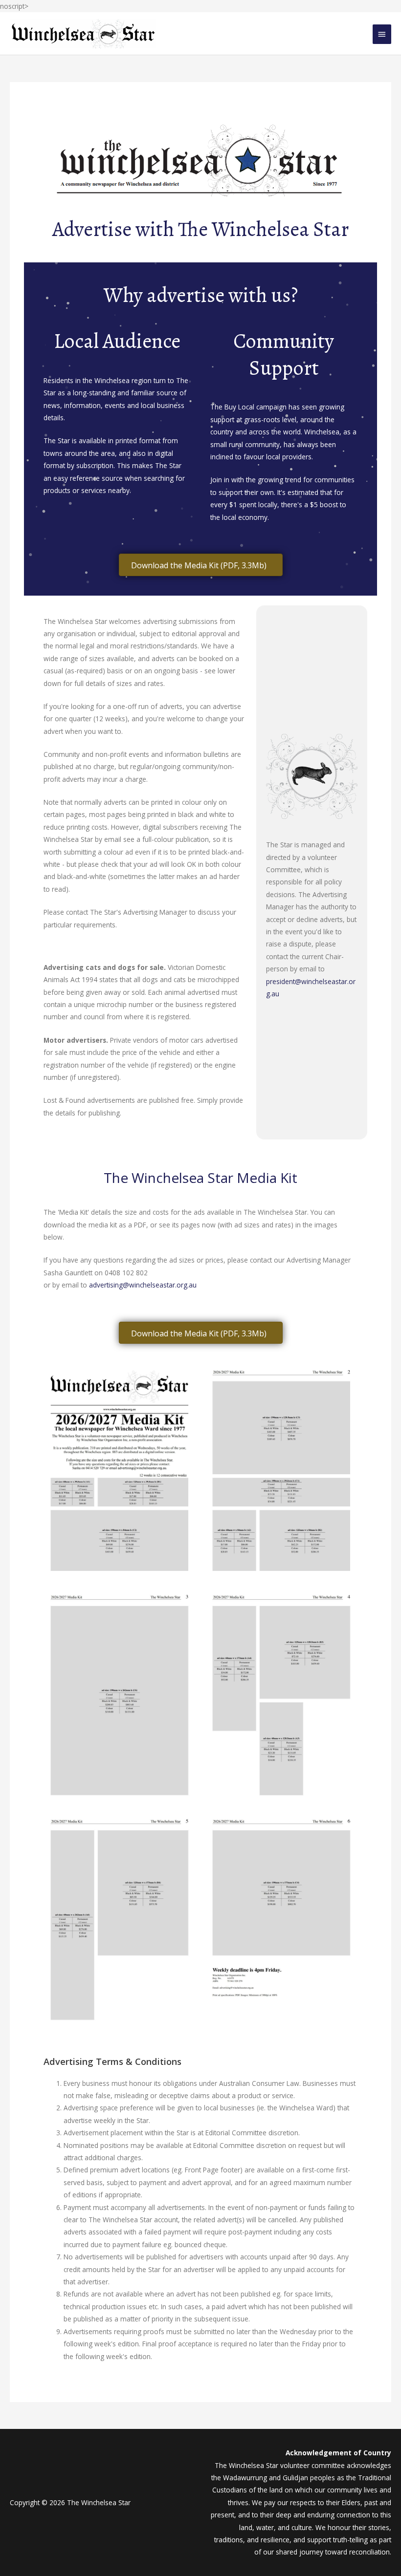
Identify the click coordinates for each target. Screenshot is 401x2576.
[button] (201, 565)
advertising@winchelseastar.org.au (143, 1285)
